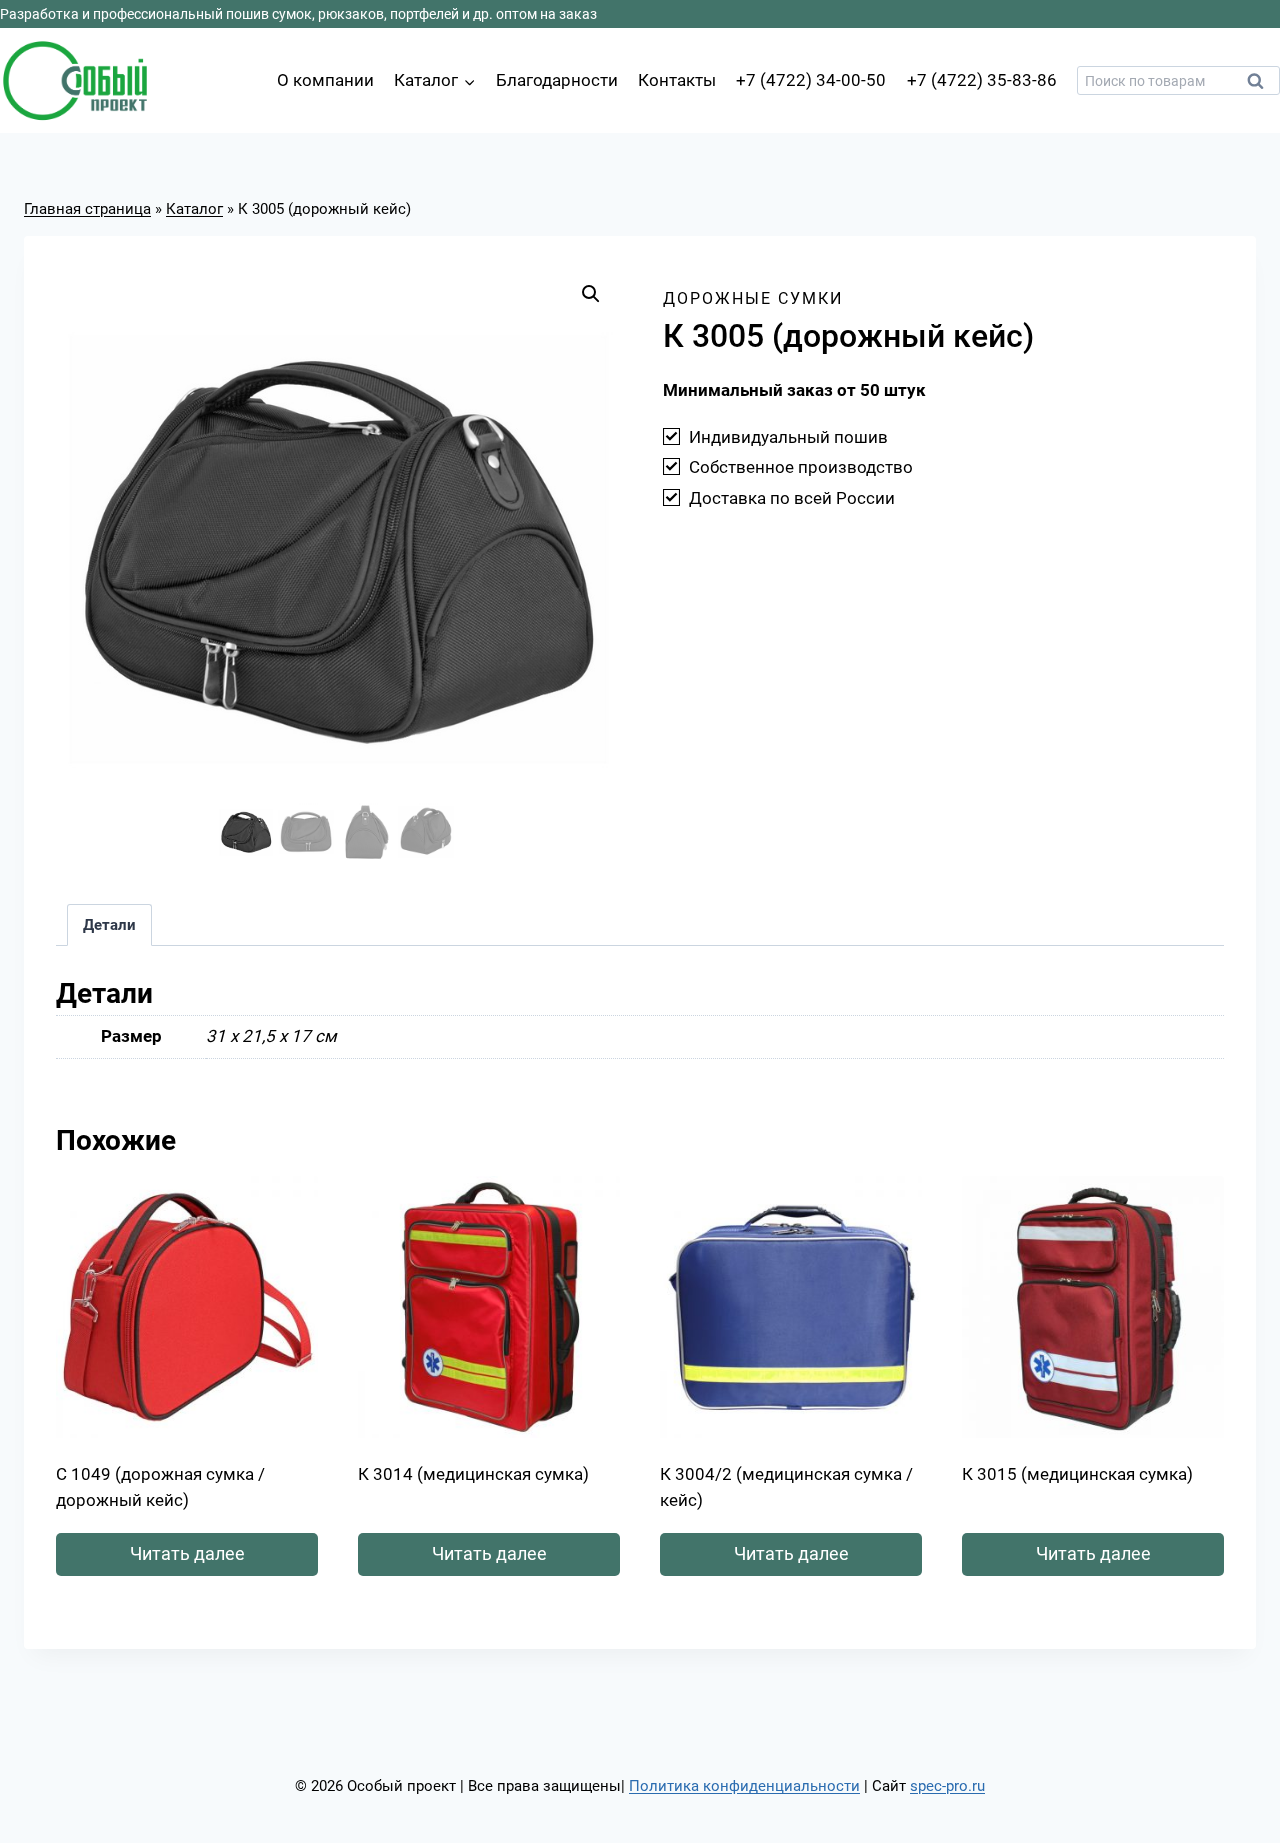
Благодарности (557, 80)
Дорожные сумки (753, 298)
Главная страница (87, 209)
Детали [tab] (109, 925)
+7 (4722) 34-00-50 (811, 80)
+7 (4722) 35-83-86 (982, 80)
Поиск (1261, 86)
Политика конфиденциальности (744, 1786)
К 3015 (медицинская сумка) (1077, 1474)
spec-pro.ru (947, 1786)
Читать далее (187, 1553)
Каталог (194, 209)
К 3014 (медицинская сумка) (473, 1474)
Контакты (677, 80)
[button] (591, 294)
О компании (325, 80)
